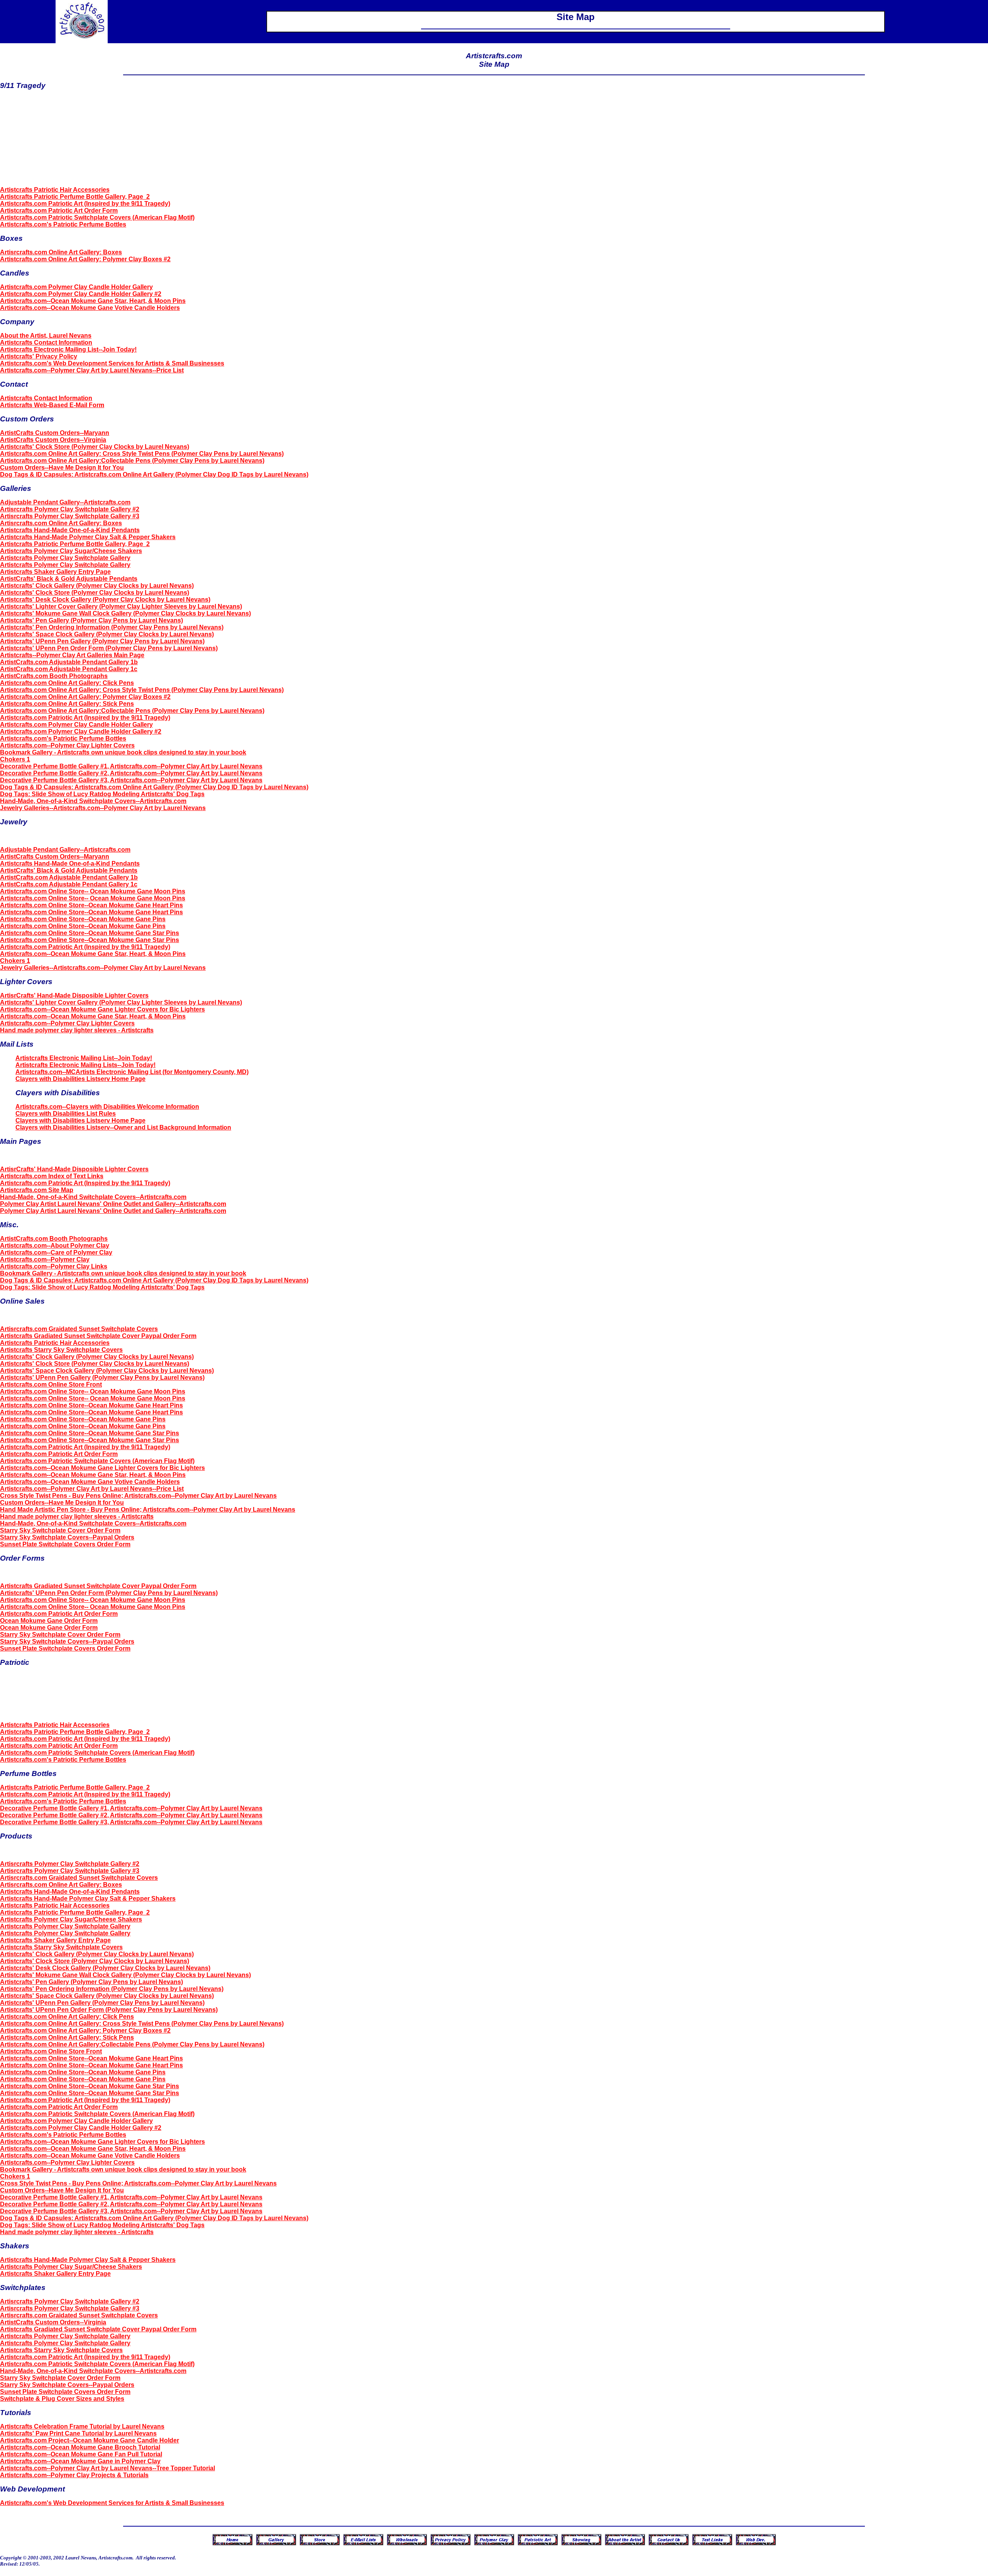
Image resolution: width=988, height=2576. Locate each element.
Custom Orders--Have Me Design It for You (62, 468)
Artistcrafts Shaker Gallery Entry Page (55, 572)
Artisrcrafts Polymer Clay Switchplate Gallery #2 (70, 509)
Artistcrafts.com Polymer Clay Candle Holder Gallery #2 (81, 294)
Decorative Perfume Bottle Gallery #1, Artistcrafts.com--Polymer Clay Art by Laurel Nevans (131, 766)
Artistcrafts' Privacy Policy (39, 356)
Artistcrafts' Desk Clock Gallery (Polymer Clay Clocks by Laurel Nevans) (105, 600)
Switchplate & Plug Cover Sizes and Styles (62, 2399)
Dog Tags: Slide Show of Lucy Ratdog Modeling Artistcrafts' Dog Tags (102, 794)
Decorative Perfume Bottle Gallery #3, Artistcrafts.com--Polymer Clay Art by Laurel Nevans (131, 780)
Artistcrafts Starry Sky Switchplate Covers (61, 1350)
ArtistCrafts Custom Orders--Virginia (53, 440)
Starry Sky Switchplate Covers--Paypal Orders (67, 1537)
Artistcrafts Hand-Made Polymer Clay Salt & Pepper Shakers (88, 537)
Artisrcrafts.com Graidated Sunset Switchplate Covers (79, 1329)
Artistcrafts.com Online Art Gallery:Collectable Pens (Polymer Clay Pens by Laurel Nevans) (132, 461)
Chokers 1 (15, 759)
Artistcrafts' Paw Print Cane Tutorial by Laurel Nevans (78, 2433)
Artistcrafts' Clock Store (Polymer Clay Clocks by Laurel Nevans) (95, 447)
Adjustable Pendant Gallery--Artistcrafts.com (65, 502)
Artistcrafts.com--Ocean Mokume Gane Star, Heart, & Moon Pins (93, 301)
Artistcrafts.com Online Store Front (51, 1384)
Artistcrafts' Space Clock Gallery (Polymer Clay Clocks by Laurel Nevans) (107, 634)
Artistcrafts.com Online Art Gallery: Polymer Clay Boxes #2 (85, 259)
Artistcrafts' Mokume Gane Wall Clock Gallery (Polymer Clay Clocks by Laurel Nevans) (125, 613)
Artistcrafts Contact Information (46, 343)
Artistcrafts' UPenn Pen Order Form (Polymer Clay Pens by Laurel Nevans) (109, 648)
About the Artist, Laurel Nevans (46, 336)
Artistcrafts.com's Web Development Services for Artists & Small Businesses (112, 363)
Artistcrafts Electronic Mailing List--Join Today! (68, 349)
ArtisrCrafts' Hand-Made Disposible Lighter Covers (74, 995)
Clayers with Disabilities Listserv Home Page (80, 1079)
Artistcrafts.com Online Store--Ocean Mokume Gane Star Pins (90, 933)
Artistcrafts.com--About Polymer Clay (55, 1246)
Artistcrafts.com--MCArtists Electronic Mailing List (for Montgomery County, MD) (132, 1072)
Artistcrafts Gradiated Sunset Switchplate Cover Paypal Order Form (98, 1336)
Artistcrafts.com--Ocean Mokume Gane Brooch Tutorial (80, 2447)
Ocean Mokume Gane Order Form (49, 1621)
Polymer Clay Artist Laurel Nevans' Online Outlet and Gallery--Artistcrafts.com (113, 1204)
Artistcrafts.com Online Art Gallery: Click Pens (67, 683)
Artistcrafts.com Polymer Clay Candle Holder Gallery (76, 287)
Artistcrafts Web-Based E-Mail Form (52, 405)
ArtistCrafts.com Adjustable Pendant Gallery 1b (69, 662)
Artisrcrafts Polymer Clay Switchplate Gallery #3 (70, 516)
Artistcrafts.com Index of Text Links (52, 1176)
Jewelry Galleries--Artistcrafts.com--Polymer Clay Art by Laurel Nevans (103, 808)
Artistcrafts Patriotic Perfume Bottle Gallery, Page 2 (75, 197)
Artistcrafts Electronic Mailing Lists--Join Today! (85, 1065)
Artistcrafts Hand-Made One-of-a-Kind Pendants (70, 530)
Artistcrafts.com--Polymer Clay (45, 1259)
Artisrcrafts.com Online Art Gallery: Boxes (61, 252)
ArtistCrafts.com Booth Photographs (54, 676)
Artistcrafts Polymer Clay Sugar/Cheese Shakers (71, 551)
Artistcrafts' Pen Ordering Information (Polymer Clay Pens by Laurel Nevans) (112, 627)
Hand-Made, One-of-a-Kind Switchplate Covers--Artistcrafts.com (93, 801)
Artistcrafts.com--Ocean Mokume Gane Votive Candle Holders (90, 308)
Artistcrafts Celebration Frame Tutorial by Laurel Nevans (82, 2426)
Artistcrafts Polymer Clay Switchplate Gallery (65, 558)
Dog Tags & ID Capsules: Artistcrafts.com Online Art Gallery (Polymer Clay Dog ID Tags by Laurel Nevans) (154, 474)
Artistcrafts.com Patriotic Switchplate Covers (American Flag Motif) (97, 217)
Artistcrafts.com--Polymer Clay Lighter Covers (67, 745)
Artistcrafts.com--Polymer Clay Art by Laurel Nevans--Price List (92, 370)
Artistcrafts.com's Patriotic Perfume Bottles (63, 224)
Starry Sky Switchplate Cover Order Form (60, 1530)
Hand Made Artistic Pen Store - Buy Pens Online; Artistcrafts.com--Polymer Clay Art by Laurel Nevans (148, 1510)
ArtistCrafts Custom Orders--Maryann (55, 433)
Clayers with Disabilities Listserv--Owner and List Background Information (123, 1127)
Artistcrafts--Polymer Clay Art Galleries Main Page (72, 655)
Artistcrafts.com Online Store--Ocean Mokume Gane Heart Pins (91, 905)
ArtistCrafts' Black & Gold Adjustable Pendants (69, 579)
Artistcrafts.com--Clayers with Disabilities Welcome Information (107, 1107)
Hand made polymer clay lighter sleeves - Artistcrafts (77, 1030)
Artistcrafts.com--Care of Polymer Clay (56, 1252)
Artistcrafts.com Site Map (37, 1190)
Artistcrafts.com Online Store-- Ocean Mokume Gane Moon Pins (93, 891)
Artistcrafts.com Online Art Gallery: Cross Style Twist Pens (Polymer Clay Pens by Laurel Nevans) (142, 454)
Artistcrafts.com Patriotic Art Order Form (59, 211)
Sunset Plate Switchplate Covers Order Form (65, 1544)
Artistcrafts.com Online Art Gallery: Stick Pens (67, 704)
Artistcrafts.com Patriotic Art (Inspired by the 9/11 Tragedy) (85, 204)
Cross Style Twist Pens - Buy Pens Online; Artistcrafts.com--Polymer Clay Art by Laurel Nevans (138, 1496)
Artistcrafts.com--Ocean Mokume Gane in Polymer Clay (80, 2461)
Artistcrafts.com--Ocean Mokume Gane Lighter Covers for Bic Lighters (102, 1009)
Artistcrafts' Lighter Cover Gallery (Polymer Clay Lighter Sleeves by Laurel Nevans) (121, 606)
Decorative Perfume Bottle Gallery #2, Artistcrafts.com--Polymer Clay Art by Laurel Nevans (131, 773)
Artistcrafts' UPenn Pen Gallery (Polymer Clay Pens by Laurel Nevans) (102, 641)
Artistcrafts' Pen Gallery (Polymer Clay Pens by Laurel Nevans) (91, 620)
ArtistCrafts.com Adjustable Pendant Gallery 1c (69, 669)
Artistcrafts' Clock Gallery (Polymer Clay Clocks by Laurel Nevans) (97, 586)
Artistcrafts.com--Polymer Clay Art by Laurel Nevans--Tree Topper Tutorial (107, 2468)
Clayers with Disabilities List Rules (66, 1114)
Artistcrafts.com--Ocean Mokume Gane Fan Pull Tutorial (81, 2454)
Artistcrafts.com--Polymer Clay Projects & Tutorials (74, 2475)
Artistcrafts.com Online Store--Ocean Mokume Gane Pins (83, 919)
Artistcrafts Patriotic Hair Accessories (55, 190)
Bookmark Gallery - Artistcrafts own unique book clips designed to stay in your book (123, 752)
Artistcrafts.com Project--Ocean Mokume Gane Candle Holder (90, 2440)
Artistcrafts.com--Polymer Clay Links (54, 1266)
